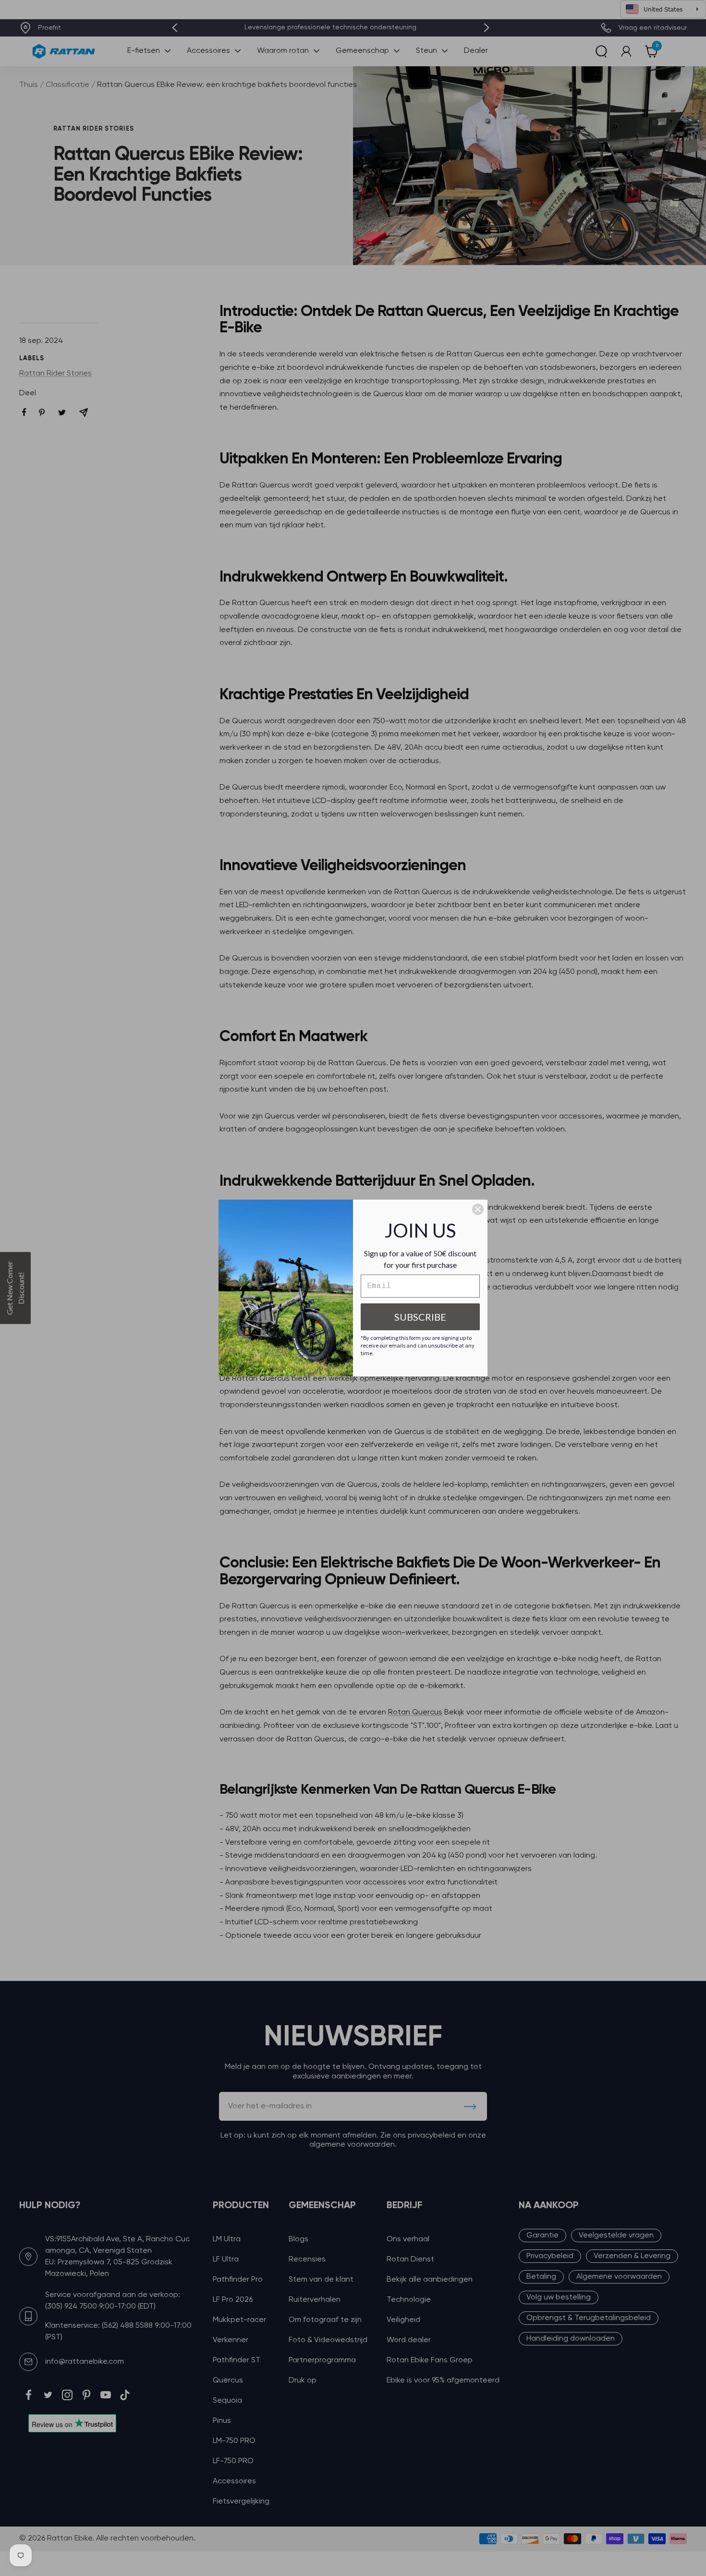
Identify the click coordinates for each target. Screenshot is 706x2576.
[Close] (478, 1209)
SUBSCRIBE (420, 1317)
